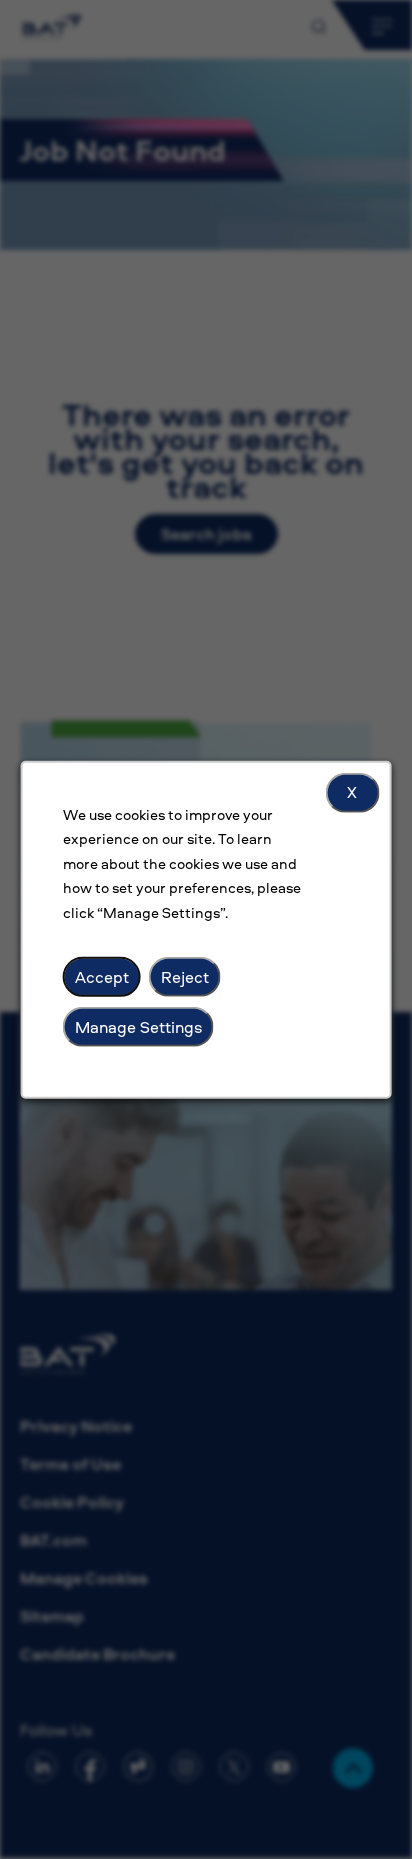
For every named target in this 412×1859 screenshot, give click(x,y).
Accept (102, 976)
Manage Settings (138, 1026)
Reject (185, 976)
